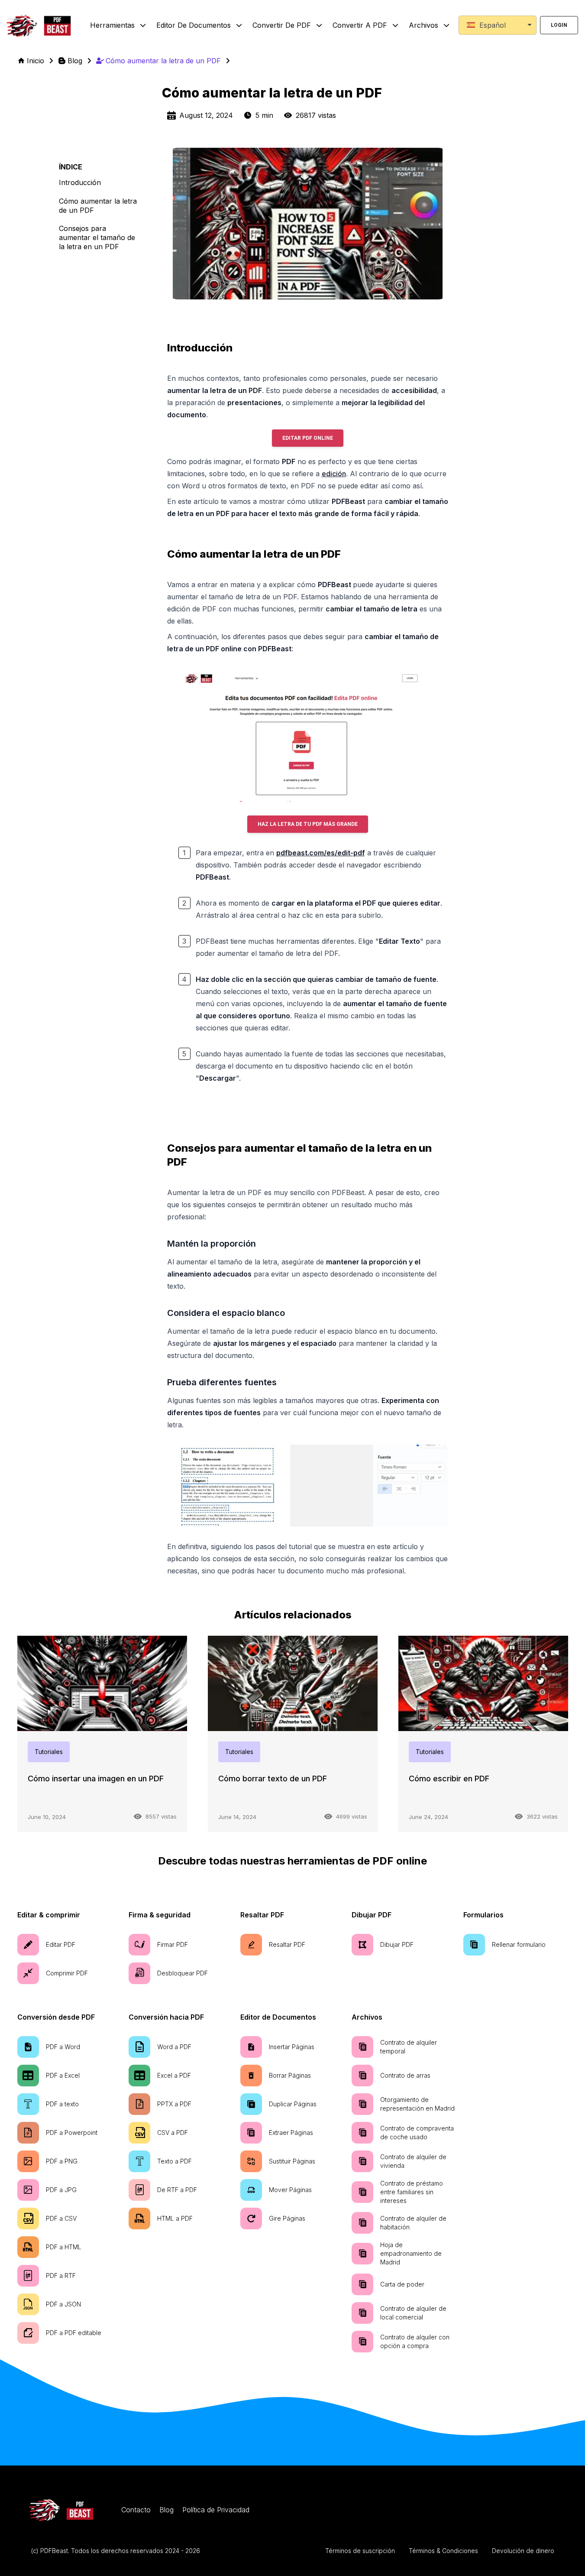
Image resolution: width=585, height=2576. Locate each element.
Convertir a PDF (360, 25)
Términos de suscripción (360, 2551)
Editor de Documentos (194, 25)
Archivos (423, 25)
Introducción (80, 182)
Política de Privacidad (216, 2510)
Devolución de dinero (523, 2551)
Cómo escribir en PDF (449, 1779)
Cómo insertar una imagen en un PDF (96, 1779)
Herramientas (112, 25)
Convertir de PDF (282, 25)
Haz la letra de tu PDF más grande (308, 824)
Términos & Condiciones (443, 2551)
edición (334, 474)
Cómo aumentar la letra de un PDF (98, 206)
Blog (166, 2510)
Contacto (136, 2510)
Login (559, 25)
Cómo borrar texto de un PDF (273, 1779)
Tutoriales (49, 1752)
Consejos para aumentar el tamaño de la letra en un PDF (97, 237)
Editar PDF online (308, 438)
